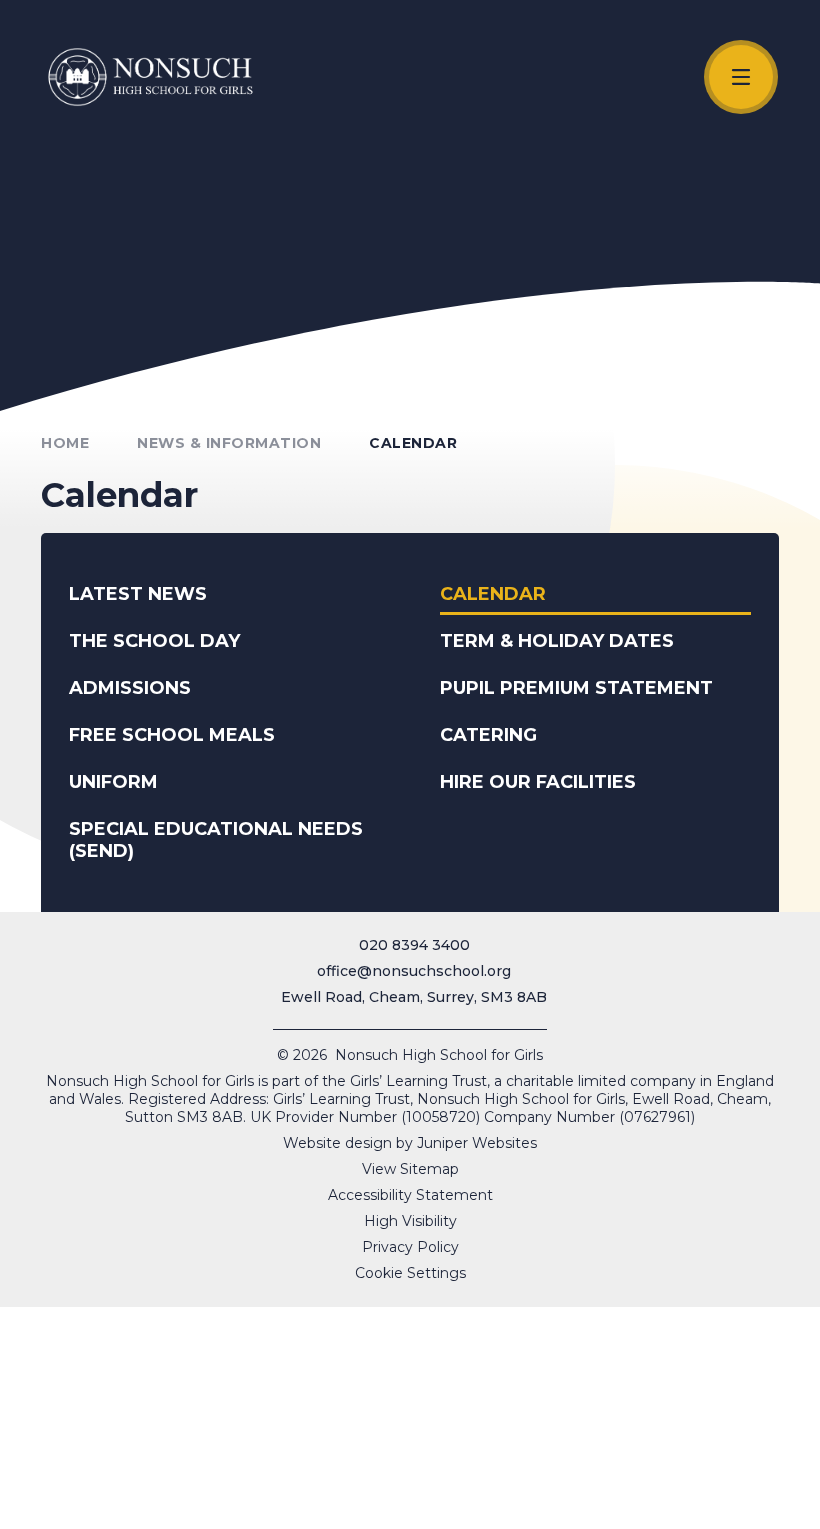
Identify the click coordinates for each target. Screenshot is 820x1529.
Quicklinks (332, 1505)
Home (65, 443)
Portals (657, 1505)
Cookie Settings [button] (410, 1273)
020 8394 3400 (414, 945)
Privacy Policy (410, 1247)
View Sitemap (410, 1169)
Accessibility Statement (410, 1195)
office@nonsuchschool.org (414, 971)
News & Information (229, 443)
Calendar (413, 443)
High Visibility (410, 1221)
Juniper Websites (477, 1143)
